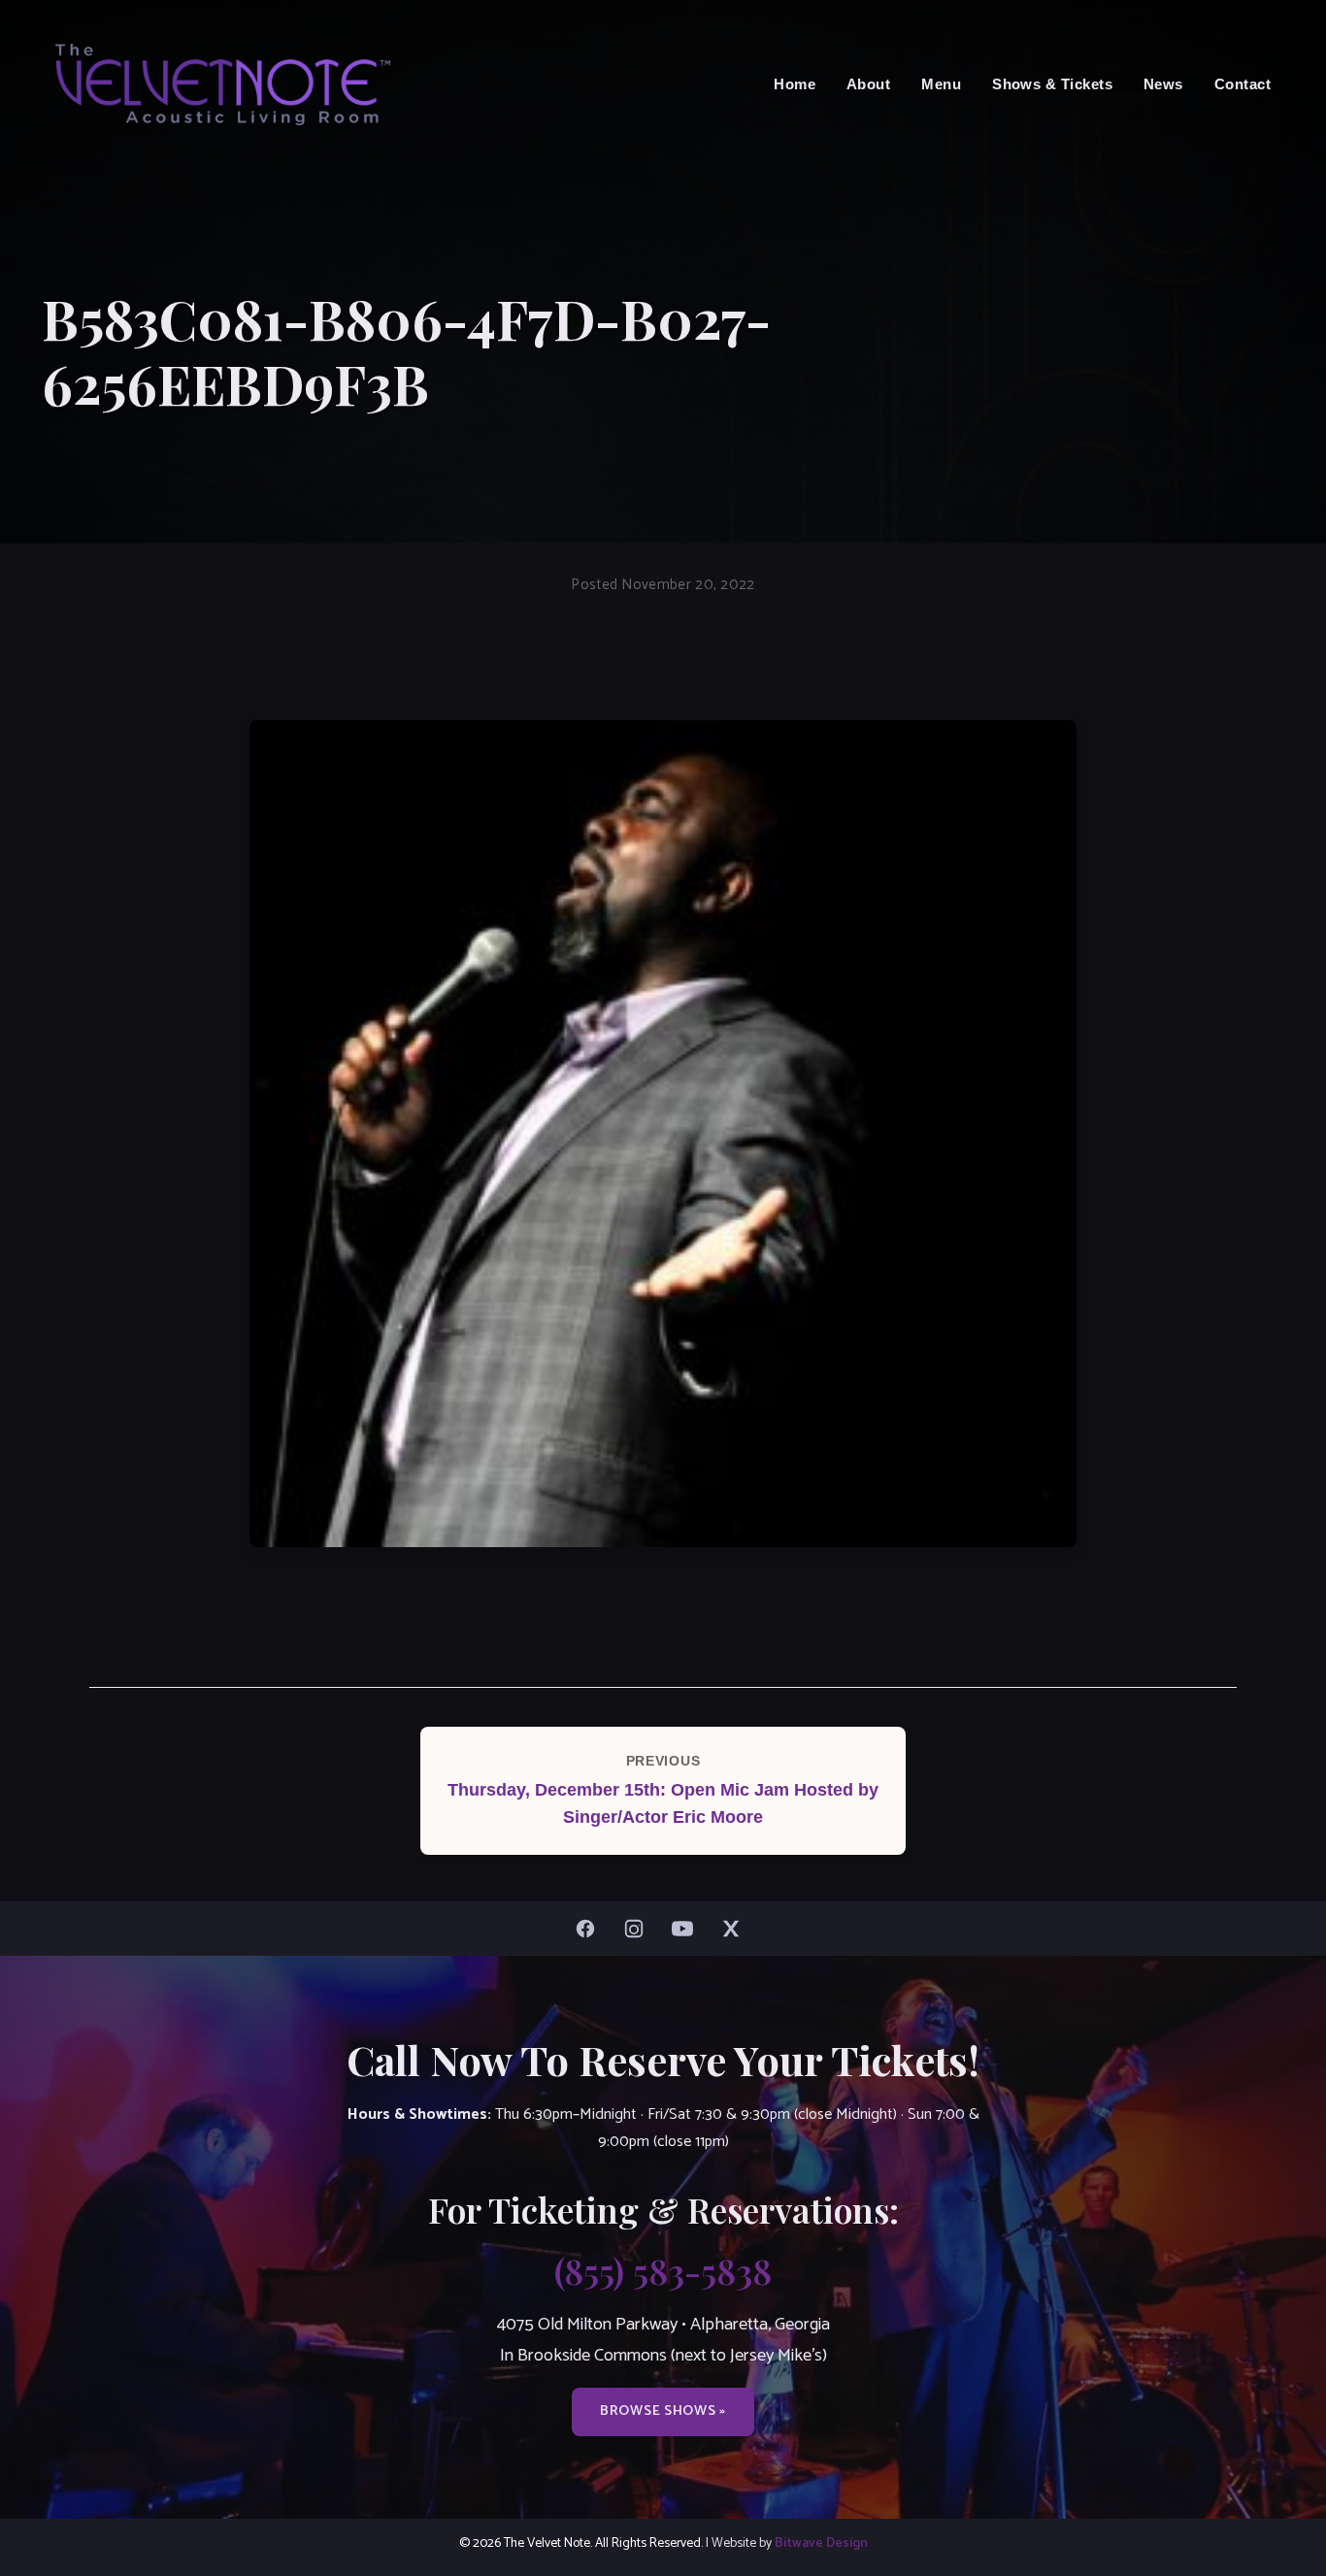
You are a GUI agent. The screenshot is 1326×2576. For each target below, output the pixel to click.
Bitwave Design (821, 2543)
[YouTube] (687, 1929)
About (868, 84)
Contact (1243, 84)
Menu (941, 84)
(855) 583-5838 (663, 2270)
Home (795, 84)
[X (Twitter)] (736, 1929)
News (1163, 84)
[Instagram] (639, 1929)
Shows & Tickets (1052, 84)
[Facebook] (590, 1929)
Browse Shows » (663, 2411)
